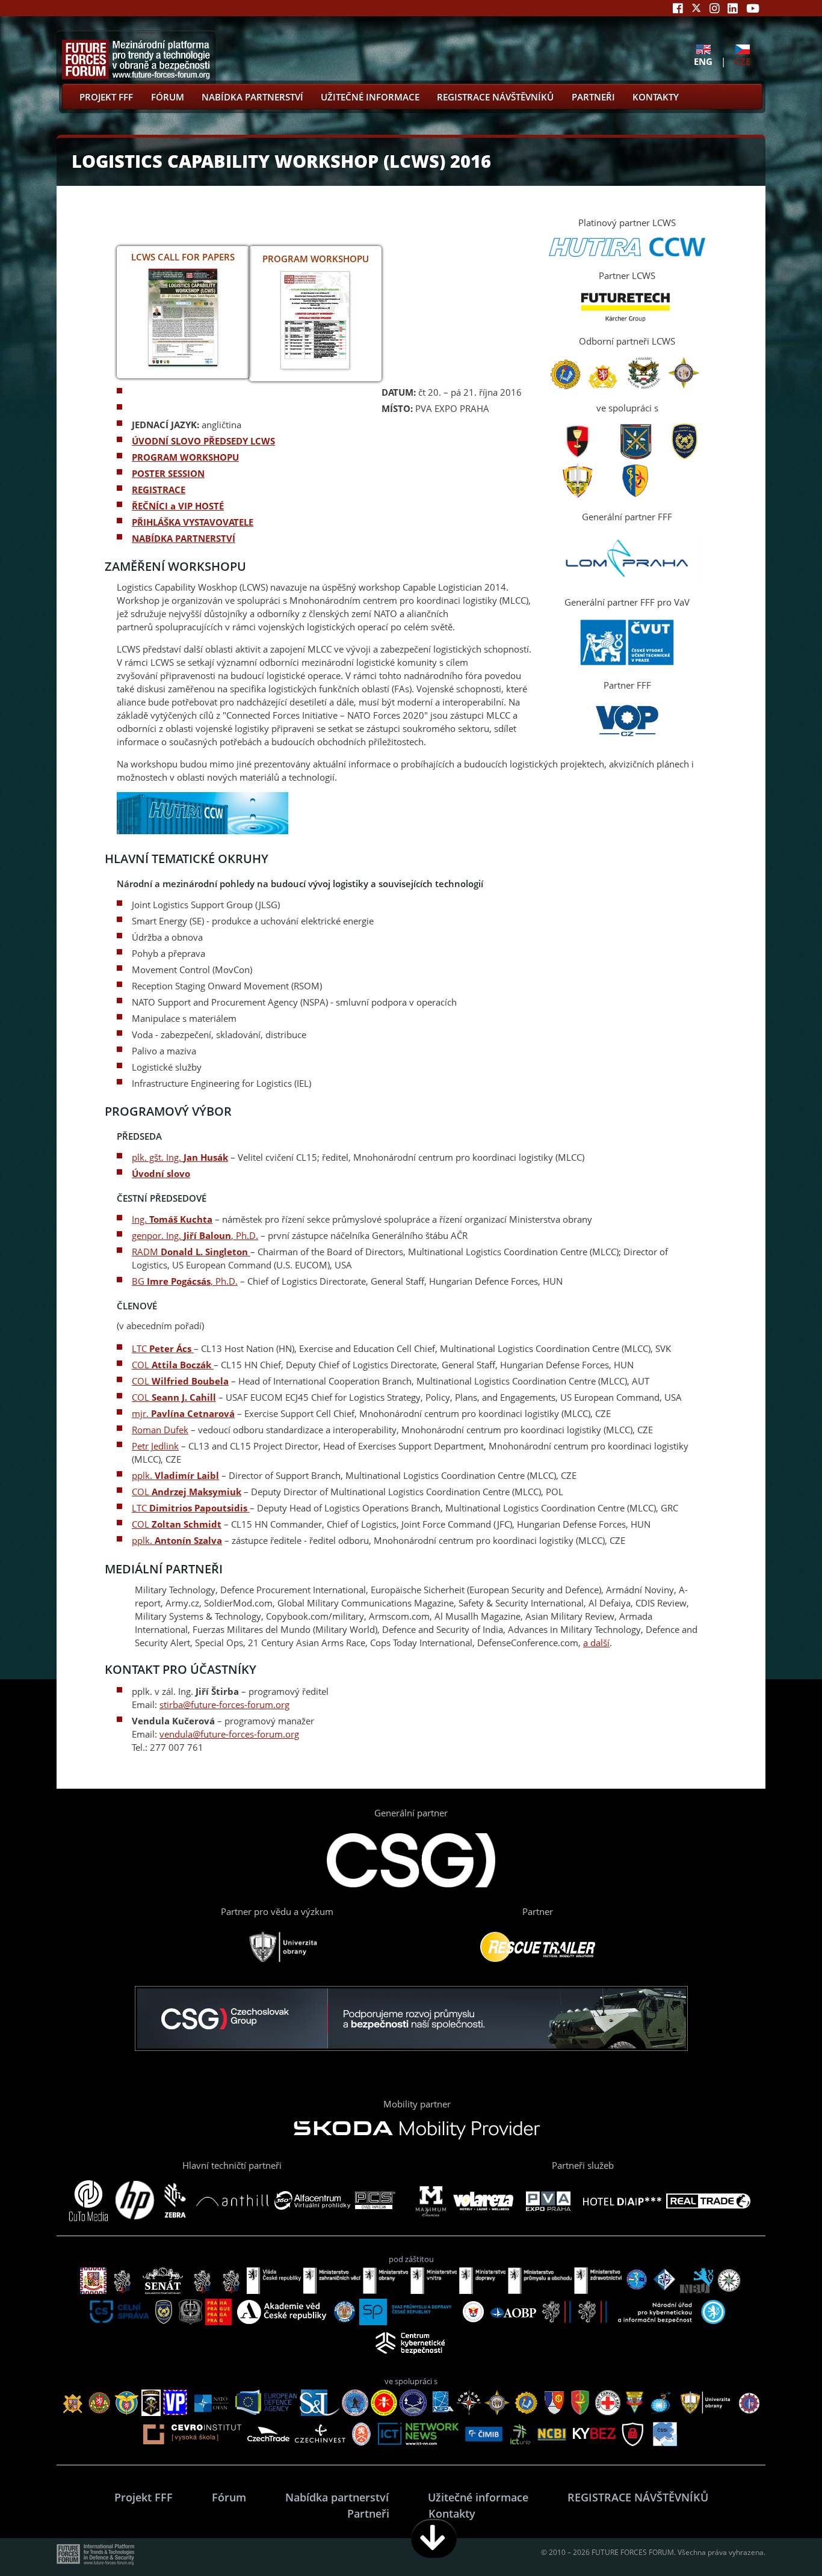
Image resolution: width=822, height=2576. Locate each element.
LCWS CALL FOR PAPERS (183, 257)
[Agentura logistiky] (578, 456)
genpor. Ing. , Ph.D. (195, 1235)
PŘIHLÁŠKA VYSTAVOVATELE (193, 522)
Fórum (168, 97)
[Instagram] (715, 8)
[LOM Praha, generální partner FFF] (627, 580)
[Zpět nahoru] (775, 2538)
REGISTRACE (159, 490)
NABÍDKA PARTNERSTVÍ (184, 538)
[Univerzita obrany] (578, 495)
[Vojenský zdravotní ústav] (635, 495)
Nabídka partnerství (252, 97)
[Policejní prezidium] (635, 456)
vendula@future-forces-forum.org (229, 1734)
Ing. (172, 1219)
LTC (162, 1348)
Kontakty (656, 97)
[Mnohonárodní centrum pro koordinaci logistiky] (566, 386)
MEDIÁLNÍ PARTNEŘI (164, 1569)
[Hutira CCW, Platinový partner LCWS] (627, 253)
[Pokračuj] (434, 2538)
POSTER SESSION (168, 473)
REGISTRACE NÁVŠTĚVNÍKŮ (495, 97)
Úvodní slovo (161, 1173)
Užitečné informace (370, 97)
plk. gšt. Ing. (180, 1157)
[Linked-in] (733, 8)
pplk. (175, 1475)
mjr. (183, 1413)
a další (596, 1643)
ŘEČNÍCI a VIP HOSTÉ (178, 506)
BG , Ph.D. (185, 1281)
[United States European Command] (685, 386)
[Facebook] (678, 8)
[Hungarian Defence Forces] (644, 386)
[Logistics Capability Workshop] (183, 366)
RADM (190, 1252)
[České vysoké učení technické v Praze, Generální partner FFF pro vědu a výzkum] (627, 663)
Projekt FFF (106, 97)
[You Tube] (753, 8)
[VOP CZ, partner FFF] (627, 737)
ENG (703, 61)
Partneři (593, 97)
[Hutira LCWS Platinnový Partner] (202, 832)
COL (172, 1365)
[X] (696, 8)
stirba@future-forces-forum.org (224, 1705)
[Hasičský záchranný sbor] (684, 456)
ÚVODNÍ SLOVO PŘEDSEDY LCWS (203, 441)
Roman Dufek (160, 1430)
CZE (742, 61)
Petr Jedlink (155, 1446)
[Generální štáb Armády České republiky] (603, 386)
